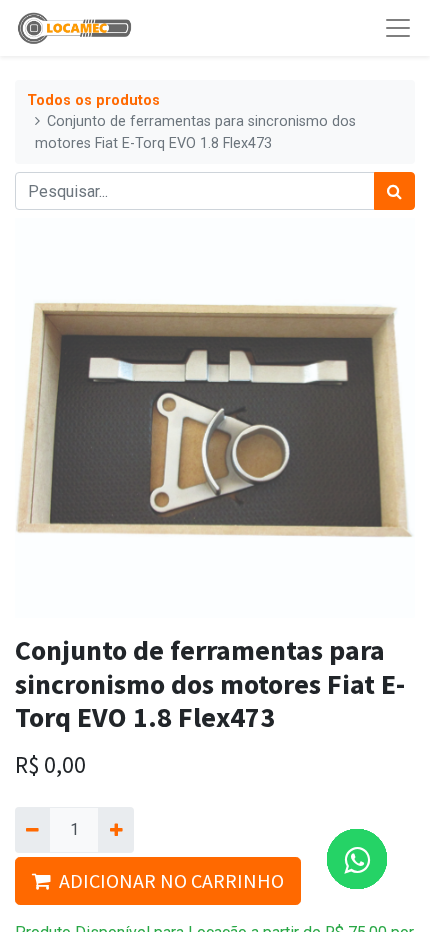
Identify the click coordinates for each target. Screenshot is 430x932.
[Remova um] (32, 830)
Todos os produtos (93, 100)
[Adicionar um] (115, 830)
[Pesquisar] (394, 191)
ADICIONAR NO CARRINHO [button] (171, 880)
